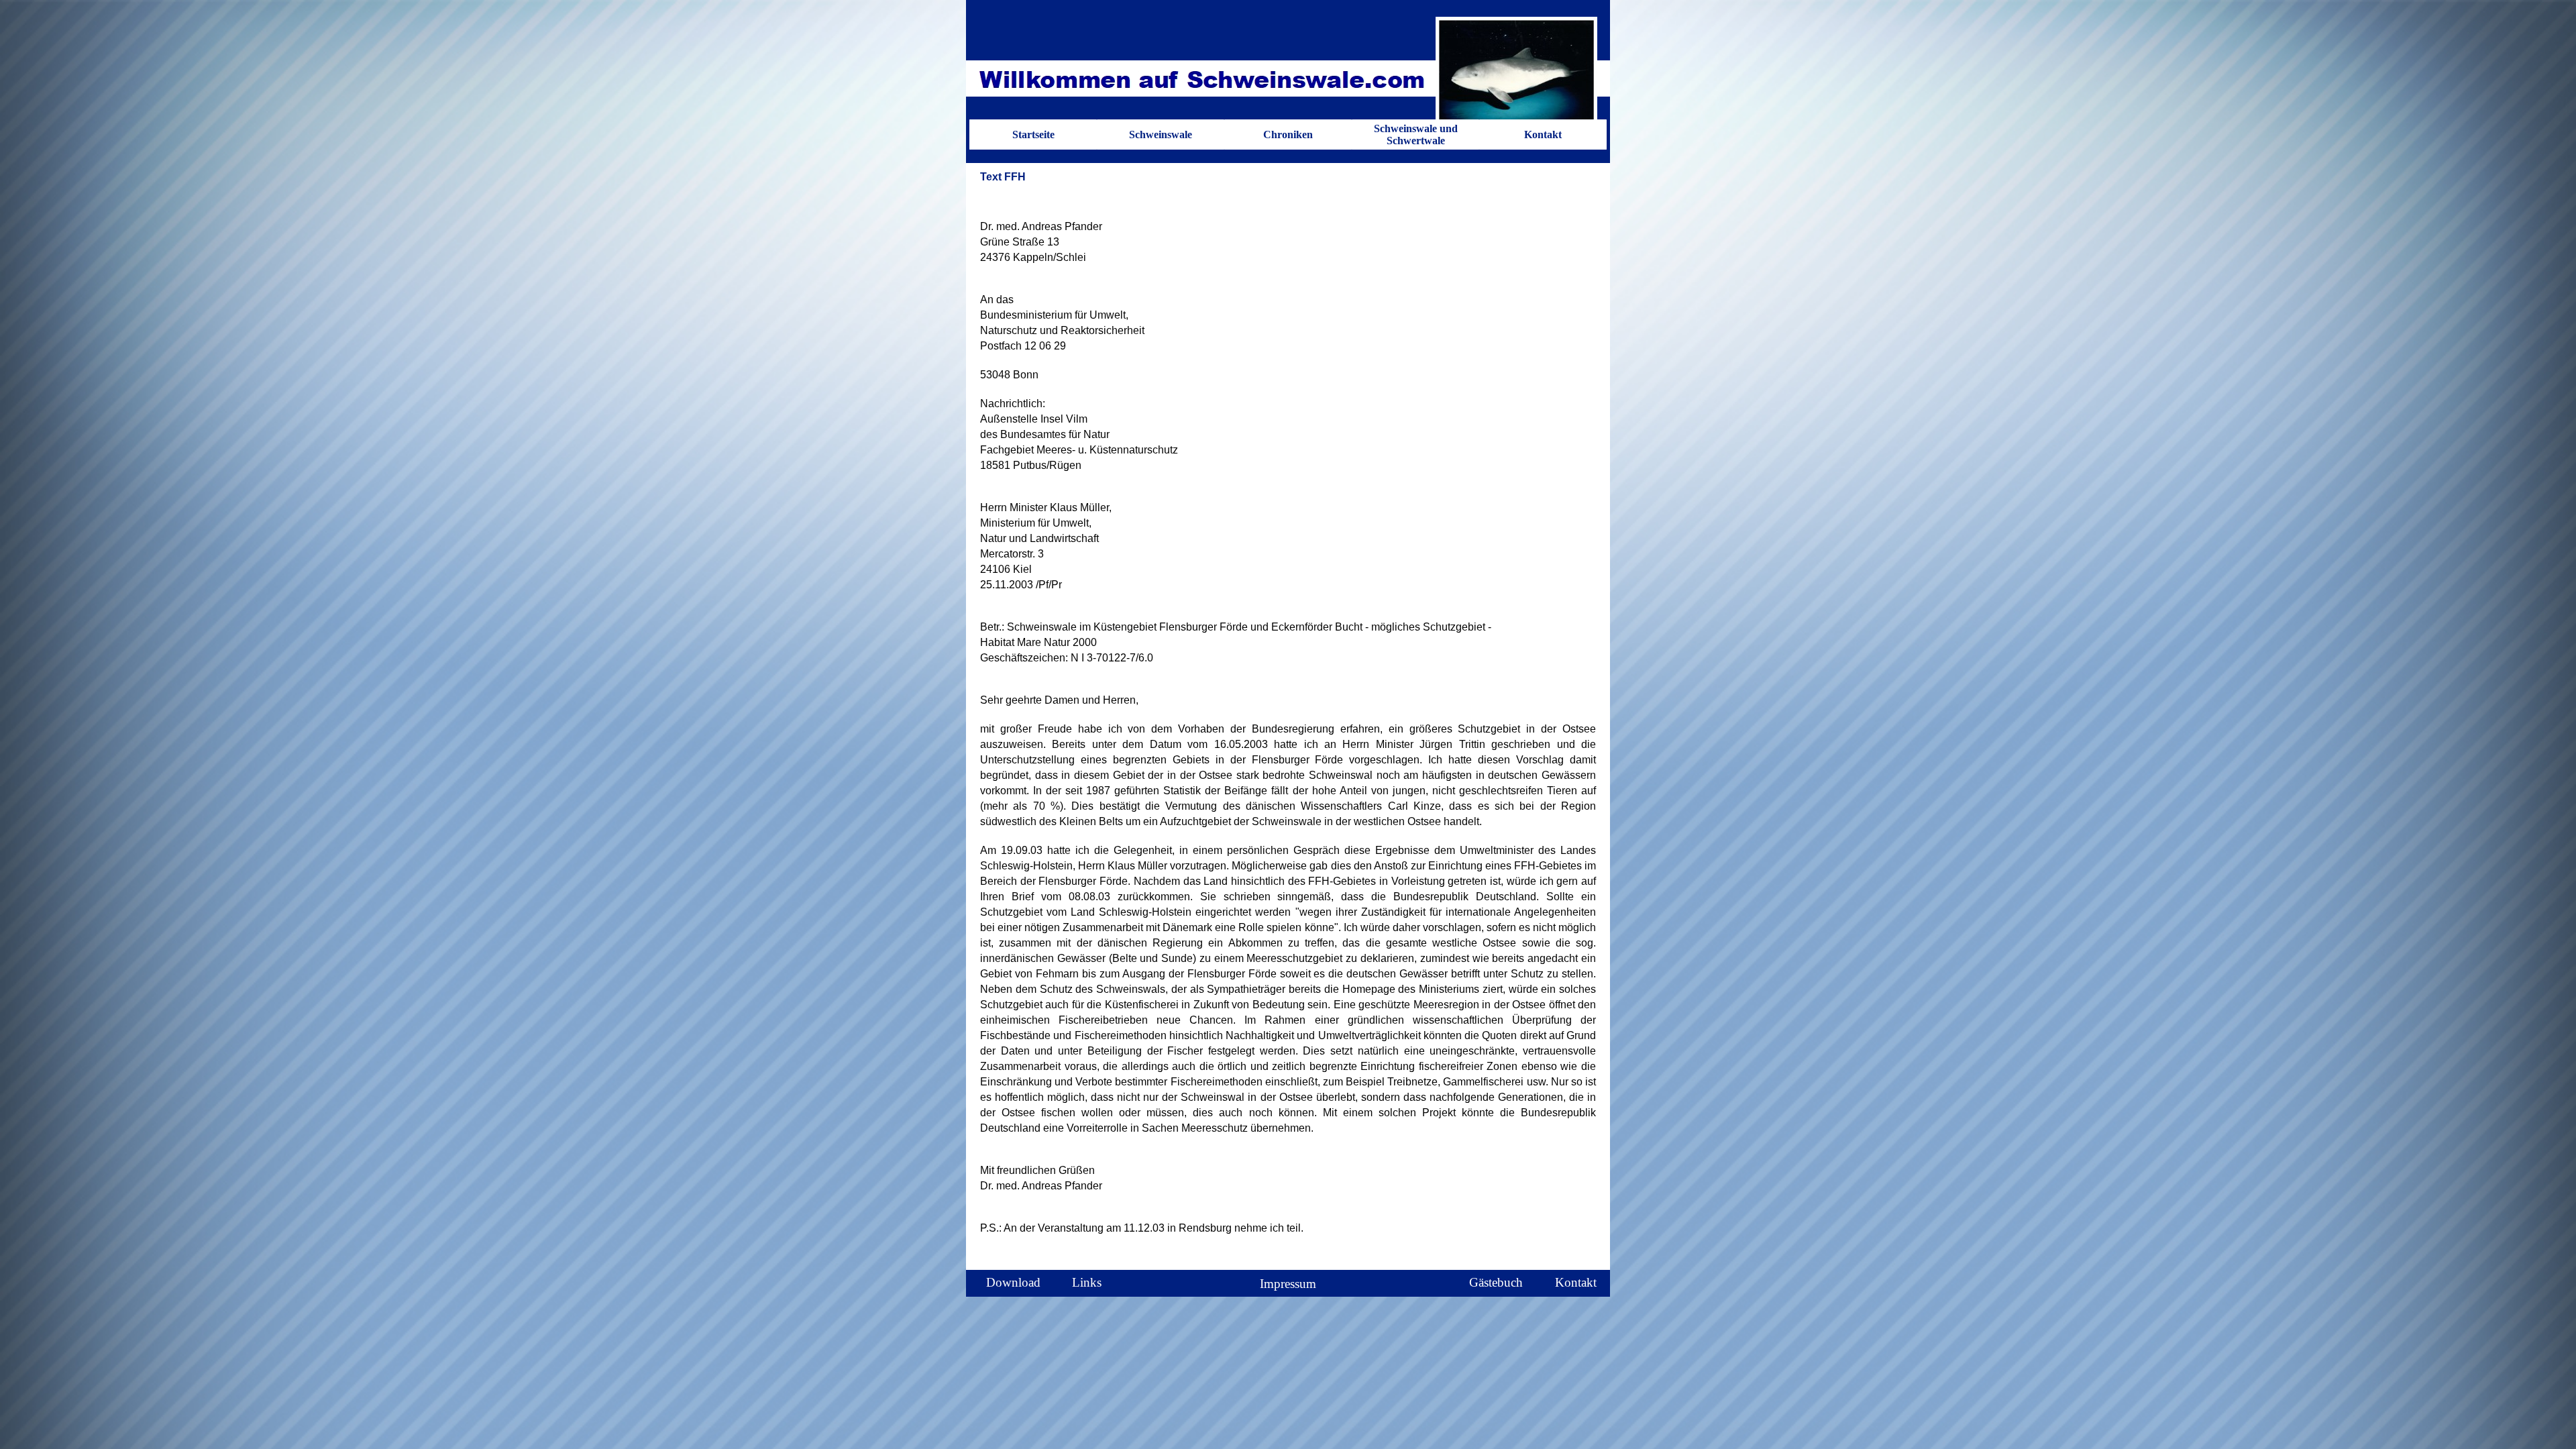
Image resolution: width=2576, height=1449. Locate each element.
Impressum (1288, 1284)
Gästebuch (1496, 1282)
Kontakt (1543, 135)
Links (1087, 1282)
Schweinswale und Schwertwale (1416, 135)
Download (1013, 1282)
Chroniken (1288, 135)
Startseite (1033, 135)
